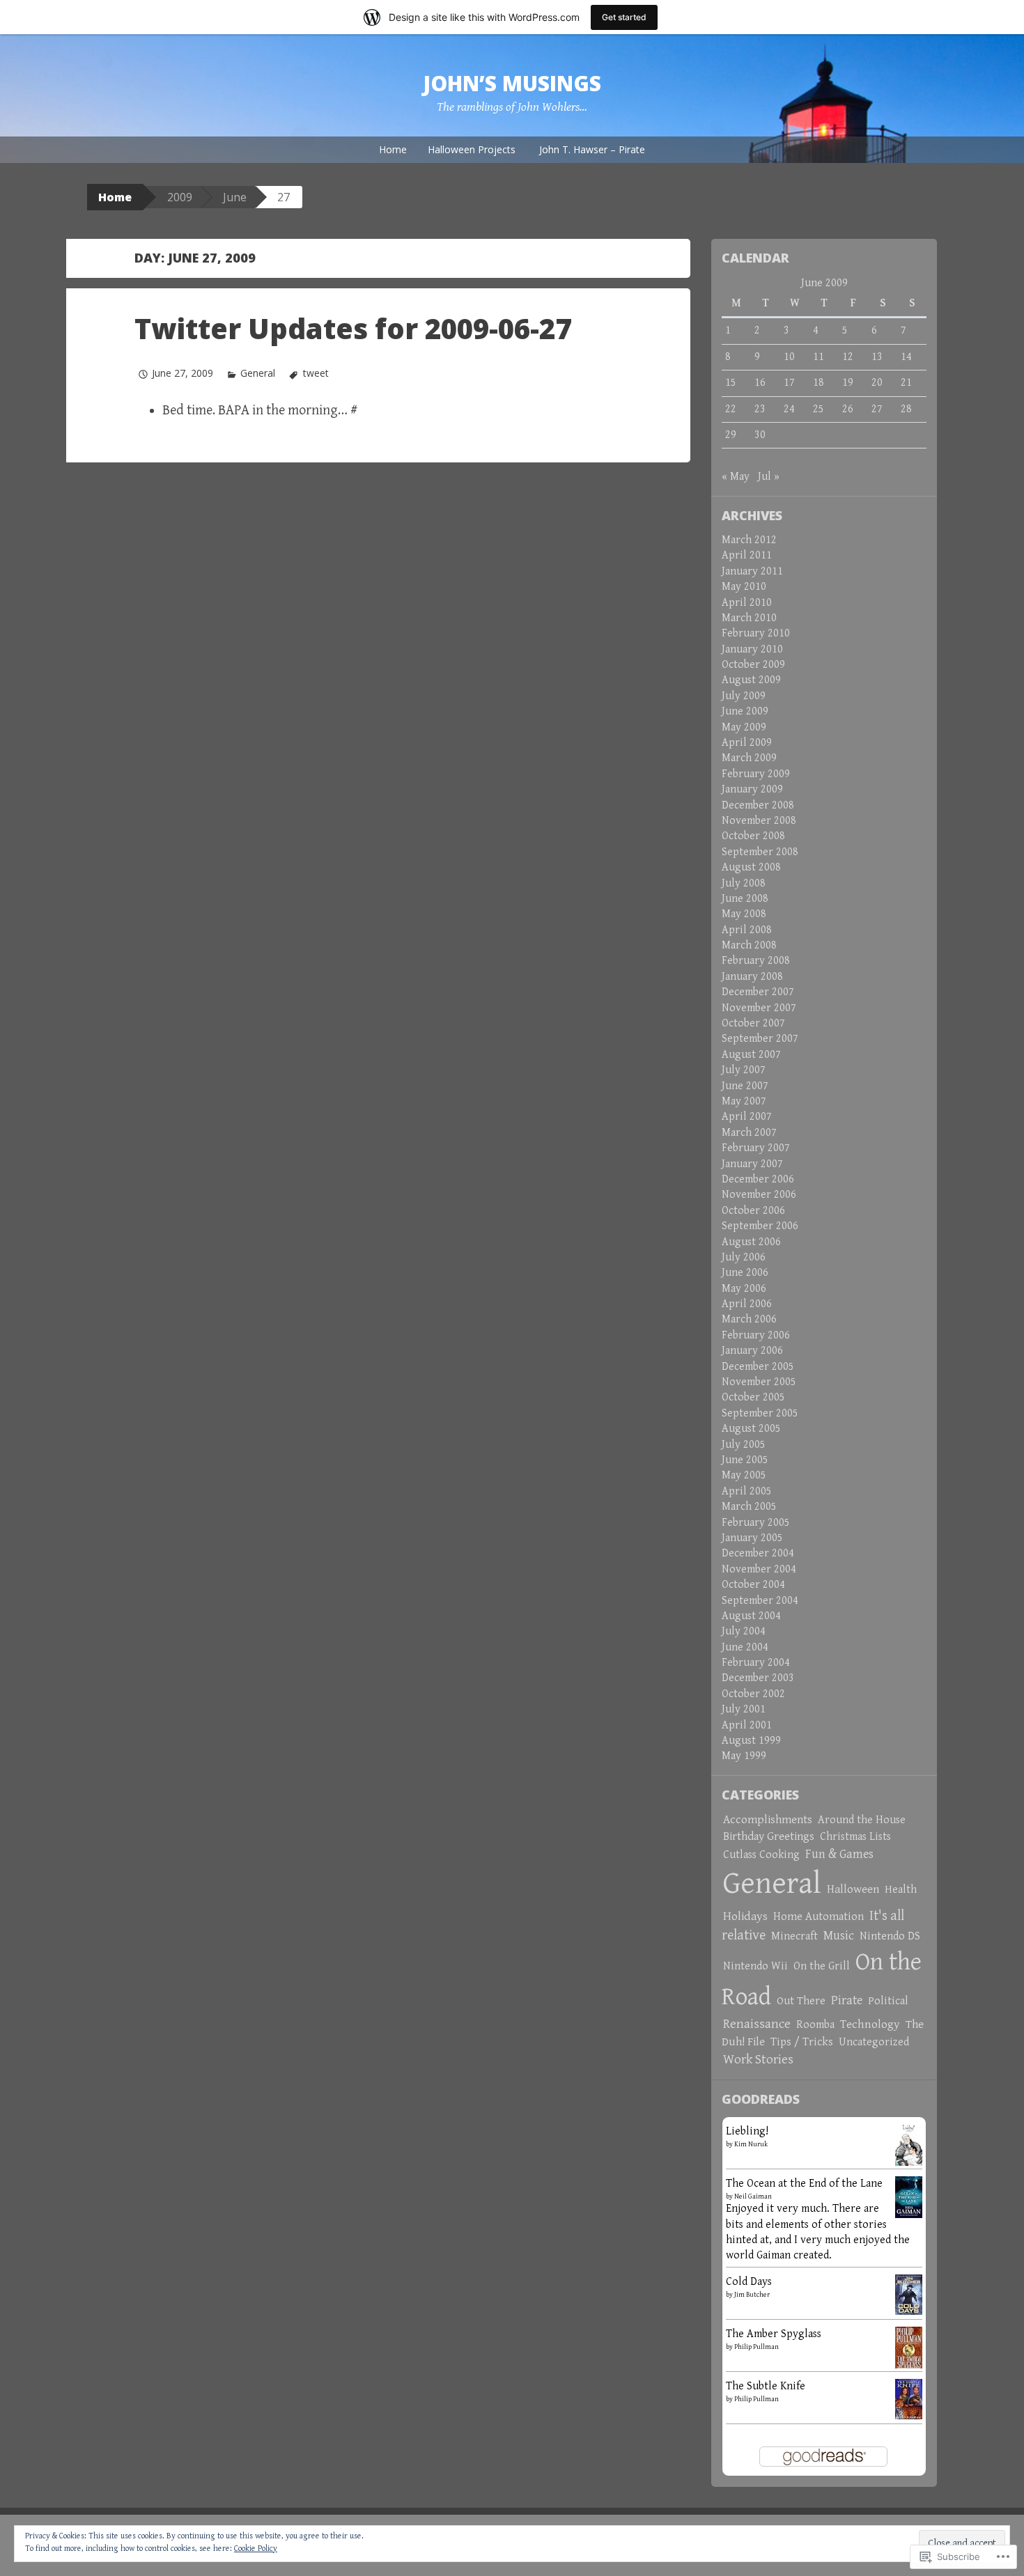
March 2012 (749, 540)
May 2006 (744, 1289)
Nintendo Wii (755, 1966)
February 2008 (756, 961)
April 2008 (747, 930)
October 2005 (753, 1397)
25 (819, 409)
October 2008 (753, 836)
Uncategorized (874, 2042)
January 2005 (752, 1538)
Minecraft (794, 1936)
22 (731, 409)
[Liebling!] (909, 2148)
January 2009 (752, 789)
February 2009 (756, 774)
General (258, 373)
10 (789, 357)
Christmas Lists (855, 1837)
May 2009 (744, 727)
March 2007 (749, 1133)
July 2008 (744, 883)
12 (848, 357)
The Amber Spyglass (774, 2334)
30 (760, 435)
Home (393, 149)
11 (819, 357)
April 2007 (747, 1117)
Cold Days (749, 2282)
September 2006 (760, 1226)
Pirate (847, 2000)
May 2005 (744, 1475)
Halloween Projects (472, 149)
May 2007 (744, 1101)
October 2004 (753, 1585)
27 (877, 409)
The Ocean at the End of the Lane (804, 2184)
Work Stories (758, 2059)
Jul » (769, 477)
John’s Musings (512, 83)
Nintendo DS (890, 1936)
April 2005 (747, 1491)
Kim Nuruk (751, 2144)
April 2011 (747, 555)
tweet (316, 373)
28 (906, 409)
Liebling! (747, 2131)
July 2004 (744, 1631)
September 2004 (760, 1601)
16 (760, 383)
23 (760, 409)
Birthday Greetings (769, 1836)
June (235, 197)
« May (736, 477)
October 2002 (753, 1694)
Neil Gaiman (753, 2196)
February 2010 (756, 633)
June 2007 (745, 1086)
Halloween (853, 1889)
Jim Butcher (752, 2295)
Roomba (815, 2025)
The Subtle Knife (766, 2386)
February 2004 (756, 1663)
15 (731, 383)
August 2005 (751, 1429)
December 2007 (758, 992)
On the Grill (822, 1966)
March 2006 (749, 1319)
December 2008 (758, 805)
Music (839, 1936)
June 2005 (745, 1460)
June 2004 (745, 1647)
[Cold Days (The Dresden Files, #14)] (909, 2294)
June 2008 (745, 899)
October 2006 (753, 1211)
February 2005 (756, 1523)
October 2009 (753, 665)
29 (731, 435)
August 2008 (751, 867)
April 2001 (747, 1725)
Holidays (745, 1917)
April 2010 (747, 603)
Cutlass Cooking (761, 1855)
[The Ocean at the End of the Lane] (909, 2196)
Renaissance (757, 2024)
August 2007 (751, 1055)
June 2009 (745, 711)
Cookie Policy (256, 2548)
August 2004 (751, 1616)
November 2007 (759, 1008)
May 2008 (744, 914)
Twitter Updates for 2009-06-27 (353, 328)
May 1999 (744, 1756)
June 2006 (745, 1273)
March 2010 (749, 618)
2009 (180, 197)
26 (848, 409)
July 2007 (744, 1070)
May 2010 (744, 587)
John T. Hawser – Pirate (592, 149)
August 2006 (751, 1242)
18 (819, 383)
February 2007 (756, 1148)
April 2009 (747, 743)
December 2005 (758, 1367)
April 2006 (747, 1304)
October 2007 (753, 1023)
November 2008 (759, 821)
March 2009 (749, 758)
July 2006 (744, 1257)
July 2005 (744, 1445)
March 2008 (749, 945)
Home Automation (819, 1917)
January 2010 (752, 649)
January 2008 (752, 977)
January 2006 (752, 1351)
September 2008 (760, 852)
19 (848, 383)
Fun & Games (839, 1854)
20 (877, 383)
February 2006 (756, 1335)
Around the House (862, 1820)
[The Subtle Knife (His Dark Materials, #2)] (909, 2398)
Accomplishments (768, 1820)
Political (888, 2001)
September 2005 (760, 1413)
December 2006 (758, 1179)
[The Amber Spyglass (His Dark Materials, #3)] (909, 2348)
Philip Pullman (757, 2347)
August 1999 (751, 1741)
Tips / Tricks (802, 2042)
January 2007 (752, 1164)
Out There (801, 2001)
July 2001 (744, 1709)
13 (877, 357)
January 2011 (752, 571)
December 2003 (758, 1678)
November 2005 (759, 1382)
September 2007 (760, 1039)
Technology (870, 2024)
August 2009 (751, 680)
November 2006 (759, 1195)
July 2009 (744, 696)
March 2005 (749, 1507)
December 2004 (758, 1553)
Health (901, 1890)
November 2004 (759, 1569)
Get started (624, 17)
